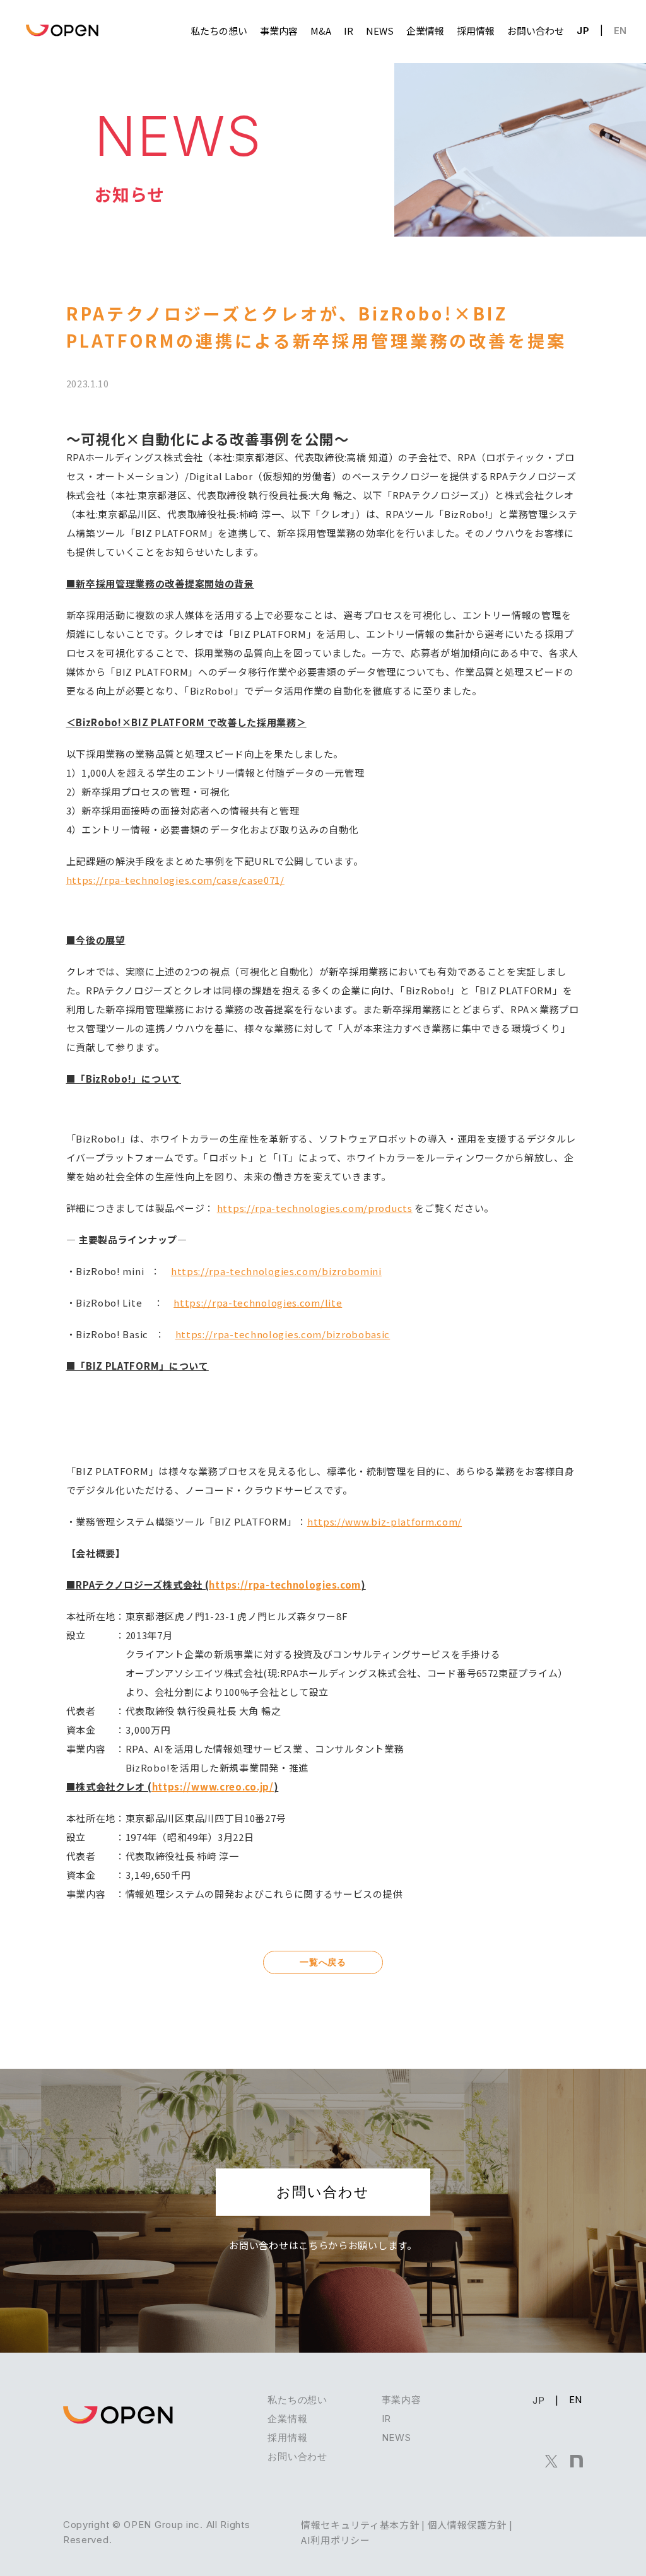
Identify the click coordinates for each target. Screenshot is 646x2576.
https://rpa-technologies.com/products (315, 1208)
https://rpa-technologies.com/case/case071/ (175, 880)
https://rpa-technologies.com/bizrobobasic (283, 1334)
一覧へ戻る (323, 1962)
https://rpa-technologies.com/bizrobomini (276, 1271)
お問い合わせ (323, 2192)
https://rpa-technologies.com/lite (258, 1303)
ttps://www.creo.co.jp (214, 1786)
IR (386, 2419)
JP (583, 31)
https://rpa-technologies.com (285, 1585)
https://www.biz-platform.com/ (385, 1521)
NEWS (396, 2438)
